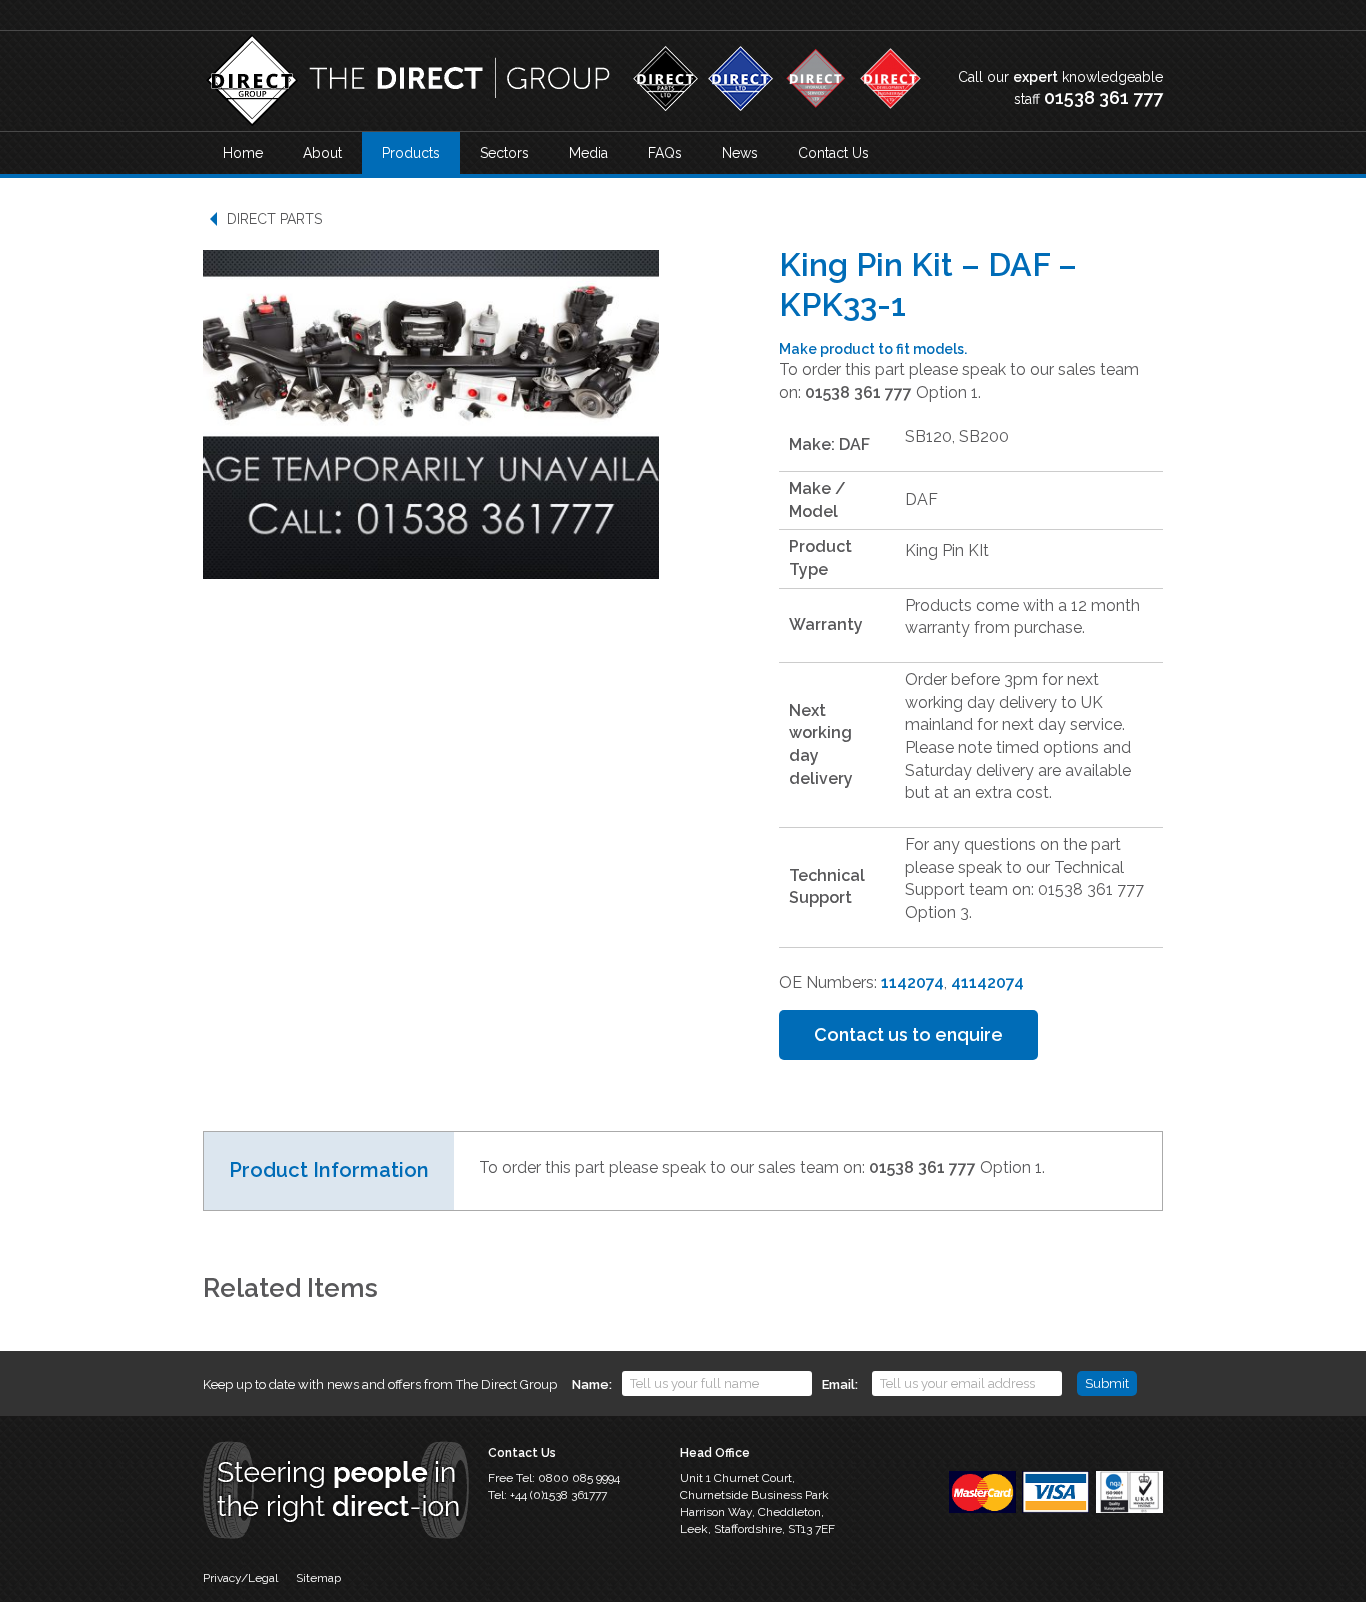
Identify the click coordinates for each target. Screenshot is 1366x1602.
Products (411, 153)
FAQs (665, 153)
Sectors (504, 153)
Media (588, 153)
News (740, 153)
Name (590, 1384)
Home (243, 153)
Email (838, 1384)
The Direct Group (408, 81)
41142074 (987, 982)
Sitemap (318, 1578)
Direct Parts (274, 219)
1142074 (912, 982)
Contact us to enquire (908, 1034)
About (322, 153)
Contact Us (833, 153)
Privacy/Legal (240, 1578)
